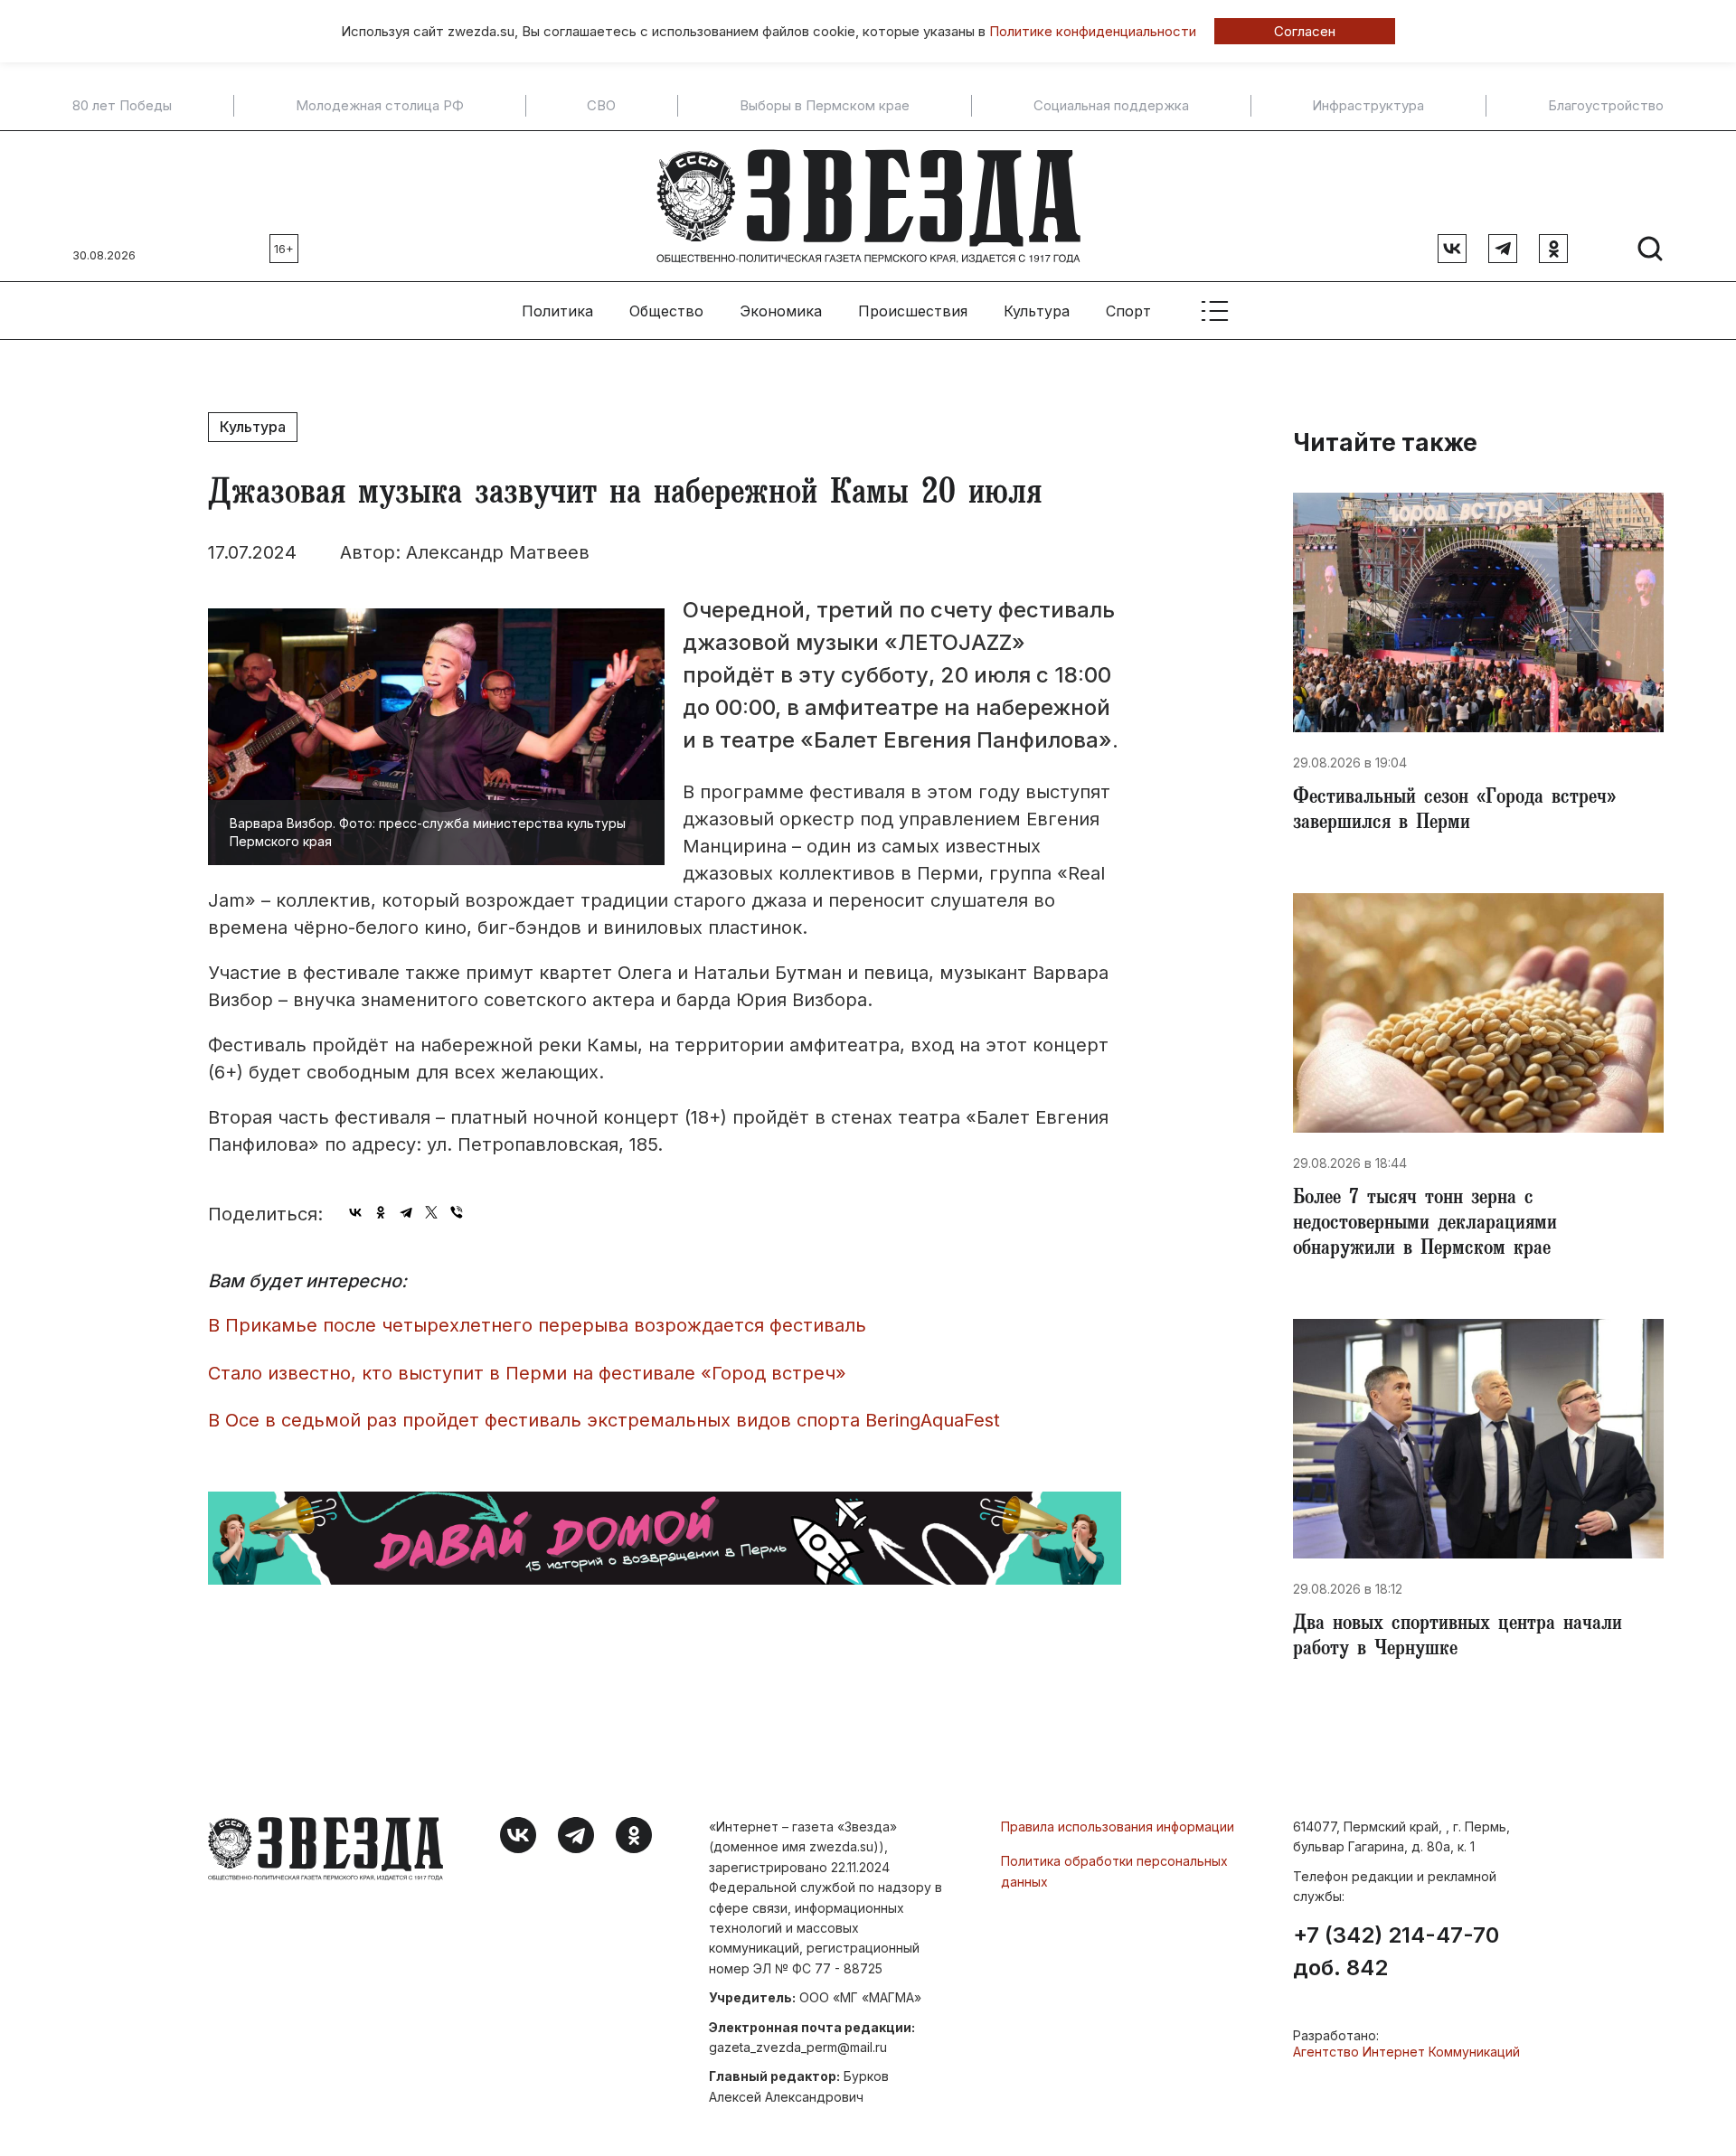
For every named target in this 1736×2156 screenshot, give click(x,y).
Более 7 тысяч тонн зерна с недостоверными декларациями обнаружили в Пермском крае (1425, 1225)
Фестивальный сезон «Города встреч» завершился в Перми (1454, 812)
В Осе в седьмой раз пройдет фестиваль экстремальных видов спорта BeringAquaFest (604, 1420)
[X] (431, 1212)
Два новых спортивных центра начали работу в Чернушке (1458, 1638)
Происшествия (913, 311)
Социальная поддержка (1111, 106)
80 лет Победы (122, 106)
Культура (1037, 311)
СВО (601, 106)
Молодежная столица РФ (380, 106)
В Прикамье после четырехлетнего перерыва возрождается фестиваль (537, 1325)
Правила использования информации (1118, 1826)
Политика (557, 311)
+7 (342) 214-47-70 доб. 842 (1396, 1952)
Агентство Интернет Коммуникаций (1406, 2052)
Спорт (1128, 311)
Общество (666, 311)
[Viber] (457, 1212)
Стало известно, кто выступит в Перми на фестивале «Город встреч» (527, 1373)
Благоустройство (1606, 106)
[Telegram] (406, 1212)
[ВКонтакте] (355, 1212)
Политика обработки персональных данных (1114, 1871)
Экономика (781, 311)
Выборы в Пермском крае (825, 106)
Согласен (1305, 31)
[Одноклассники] (381, 1212)
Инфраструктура (1368, 106)
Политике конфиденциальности (1093, 31)
